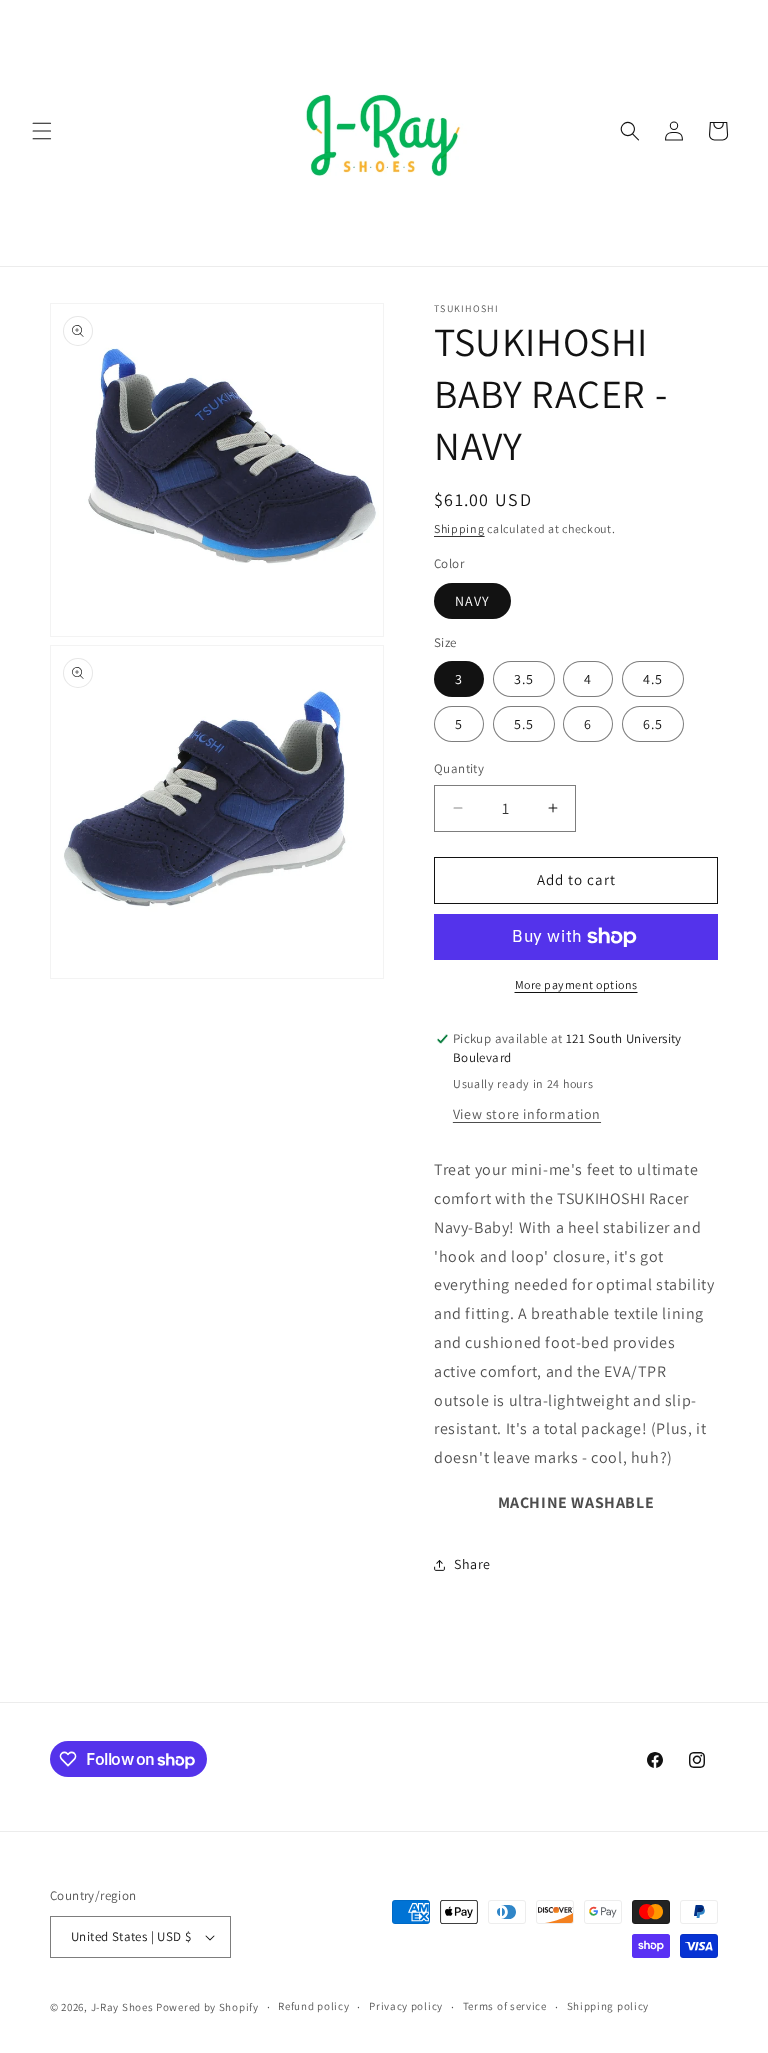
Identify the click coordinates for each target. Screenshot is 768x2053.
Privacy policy (406, 2006)
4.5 (653, 679)
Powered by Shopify (207, 2007)
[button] (42, 131)
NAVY (472, 601)
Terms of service (505, 2006)
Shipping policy (608, 2006)
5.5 (524, 724)
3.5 (524, 679)
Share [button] (472, 1564)
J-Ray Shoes (122, 2007)
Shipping (459, 528)
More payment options (576, 984)
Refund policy (313, 2006)
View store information (527, 1114)
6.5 (653, 724)
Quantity (459, 768)
